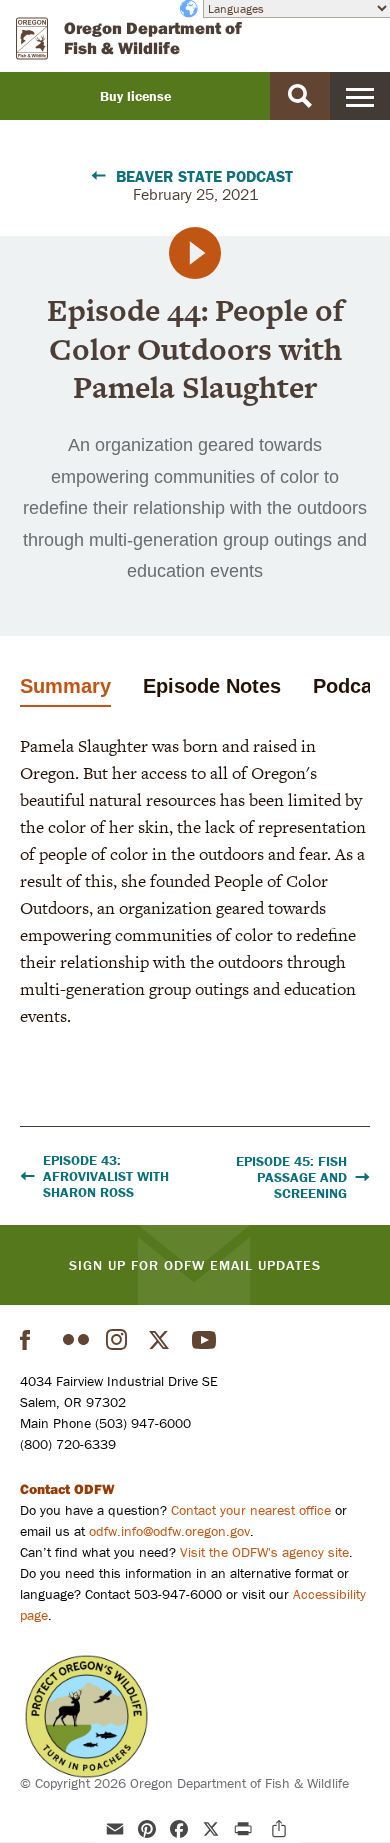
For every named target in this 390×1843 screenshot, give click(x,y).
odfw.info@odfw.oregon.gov (169, 1531)
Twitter (162, 1340)
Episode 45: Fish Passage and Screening (291, 1177)
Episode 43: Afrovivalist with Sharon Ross (106, 1176)
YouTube (205, 1340)
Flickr (76, 1340)
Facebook (33, 1340)
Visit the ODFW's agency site (264, 1552)
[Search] (300, 96)
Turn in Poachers (86, 1716)
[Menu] (360, 96)
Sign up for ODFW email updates (195, 1265)
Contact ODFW (67, 1489)
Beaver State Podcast (204, 176)
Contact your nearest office (251, 1510)
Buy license (135, 96)
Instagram (119, 1340)
